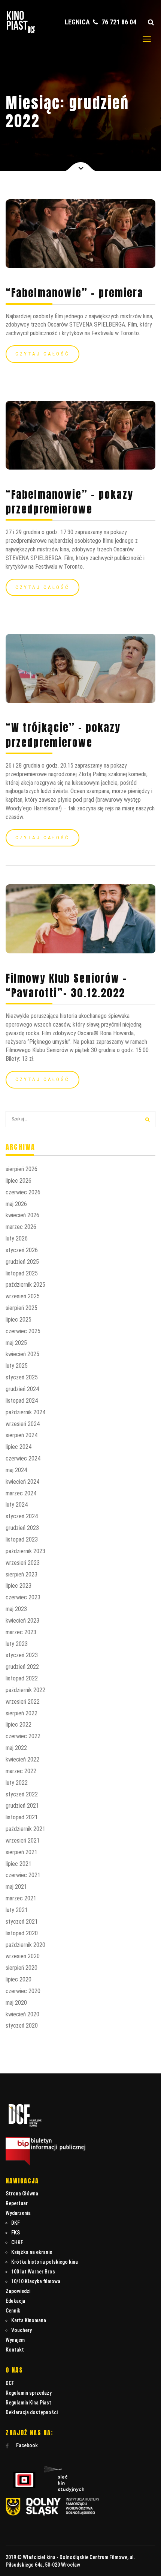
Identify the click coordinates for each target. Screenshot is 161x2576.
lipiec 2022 (19, 1725)
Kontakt (15, 2350)
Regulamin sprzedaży (29, 2393)
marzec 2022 (21, 1771)
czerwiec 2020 (23, 1991)
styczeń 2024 (22, 1516)
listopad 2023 (22, 1539)
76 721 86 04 (118, 22)
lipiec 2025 (19, 1320)
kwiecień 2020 (22, 2014)
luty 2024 (17, 1505)
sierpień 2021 (22, 1852)
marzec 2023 (21, 1632)
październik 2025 (25, 1285)
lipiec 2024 (19, 1447)
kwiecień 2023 (22, 1621)
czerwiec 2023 (23, 1597)
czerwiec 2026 (23, 1192)
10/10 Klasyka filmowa (36, 2281)
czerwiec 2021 (23, 1875)
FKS (16, 2233)
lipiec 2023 (19, 1586)
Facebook (26, 2445)
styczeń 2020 (22, 2026)
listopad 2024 (22, 1401)
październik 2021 (25, 1829)
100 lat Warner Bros (33, 2272)
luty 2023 (17, 1644)
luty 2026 (17, 1238)
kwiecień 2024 (22, 1482)
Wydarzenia (18, 2213)
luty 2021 (17, 1910)
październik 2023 (25, 1551)
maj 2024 (16, 1470)
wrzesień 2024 (23, 1424)
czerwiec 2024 (23, 1458)
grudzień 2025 (22, 1262)
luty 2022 (17, 1783)
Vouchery (22, 2330)
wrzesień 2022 (23, 1702)
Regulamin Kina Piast (28, 2403)
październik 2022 (25, 1690)
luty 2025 (17, 1366)
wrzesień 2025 (23, 1296)
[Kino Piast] (21, 31)
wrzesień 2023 (23, 1563)
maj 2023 (16, 1609)
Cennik (13, 2311)
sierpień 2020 (22, 1968)
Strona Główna (22, 2194)
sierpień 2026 (22, 1169)
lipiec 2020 (19, 1979)
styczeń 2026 (22, 1250)
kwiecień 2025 (22, 1354)
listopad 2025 (22, 1273)
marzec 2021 (21, 1898)
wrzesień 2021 (23, 1841)
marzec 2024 (21, 1493)
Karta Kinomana (29, 2320)
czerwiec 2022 (23, 1736)
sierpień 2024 (22, 1435)
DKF (16, 2223)
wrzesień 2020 (23, 1956)
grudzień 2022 (22, 1667)
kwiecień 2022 (22, 1759)
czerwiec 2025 (23, 1331)
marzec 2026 (21, 1227)
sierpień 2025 (22, 1308)
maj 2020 (16, 2003)
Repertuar (17, 2203)
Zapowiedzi (18, 2291)
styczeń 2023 (22, 1655)
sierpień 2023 (22, 1574)
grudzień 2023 (22, 1528)
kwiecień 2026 (22, 1215)
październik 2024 (25, 1412)
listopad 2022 (22, 1678)
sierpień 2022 (22, 1713)
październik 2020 (25, 1945)
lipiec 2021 (19, 1864)
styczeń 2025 (22, 1377)
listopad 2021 (22, 1817)
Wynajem (15, 2340)
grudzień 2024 (22, 1389)
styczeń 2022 (22, 1794)
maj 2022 (16, 1748)
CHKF (17, 2242)
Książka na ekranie (32, 2252)
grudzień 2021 (22, 1806)
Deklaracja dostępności (32, 2412)
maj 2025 (16, 1343)
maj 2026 (16, 1204)
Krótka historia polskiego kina (45, 2262)
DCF (10, 2383)
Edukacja (15, 2301)
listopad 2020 (22, 1933)
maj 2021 (16, 1887)
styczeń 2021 (22, 1922)
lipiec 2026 (19, 1181)
